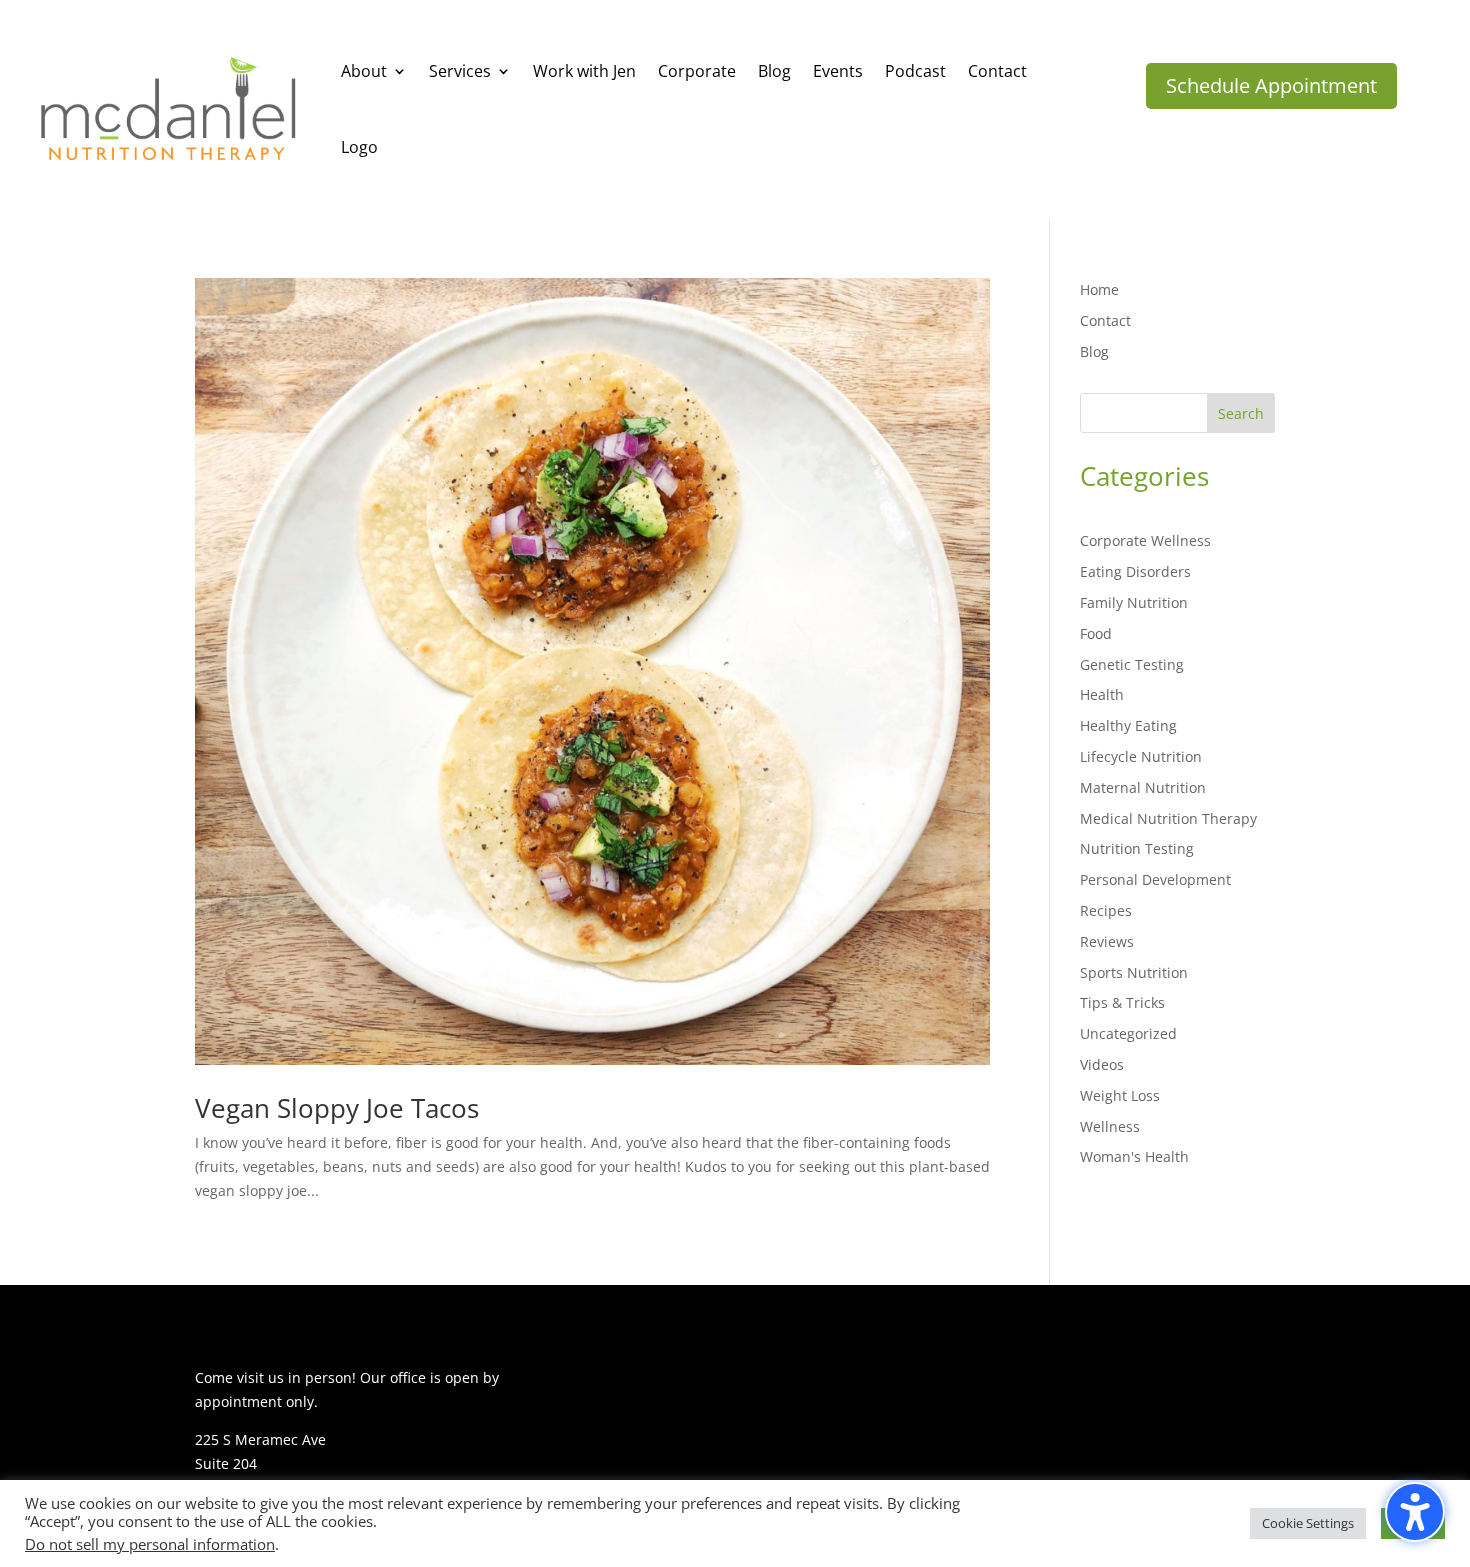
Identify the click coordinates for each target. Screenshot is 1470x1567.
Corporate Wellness (1145, 540)
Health (1102, 694)
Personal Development (1155, 879)
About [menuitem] (364, 71)
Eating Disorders (1135, 571)
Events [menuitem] (838, 71)
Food (1096, 633)
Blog (1094, 351)
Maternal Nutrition (1143, 787)
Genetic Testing (1132, 664)
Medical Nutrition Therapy (1168, 818)
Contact (1105, 320)
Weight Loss (1120, 1095)
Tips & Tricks (1122, 1002)
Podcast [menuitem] (915, 71)
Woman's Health (1134, 1156)
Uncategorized (1128, 1033)
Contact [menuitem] (997, 71)
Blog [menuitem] (774, 71)
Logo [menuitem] (359, 147)
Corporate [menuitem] (697, 71)
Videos (1102, 1064)
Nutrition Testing (1137, 848)
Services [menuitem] (460, 71)
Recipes (1106, 910)
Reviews (1107, 941)
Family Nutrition (1134, 602)
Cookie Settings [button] (1308, 1523)
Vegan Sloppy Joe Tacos (337, 1108)
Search (1241, 413)
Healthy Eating (1128, 725)
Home (1099, 289)
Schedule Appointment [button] (1271, 85)
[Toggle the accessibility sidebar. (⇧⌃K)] (1415, 1512)
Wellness (1110, 1126)
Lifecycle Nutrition (1141, 756)
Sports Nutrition (1134, 972)
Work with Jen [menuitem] (584, 71)
